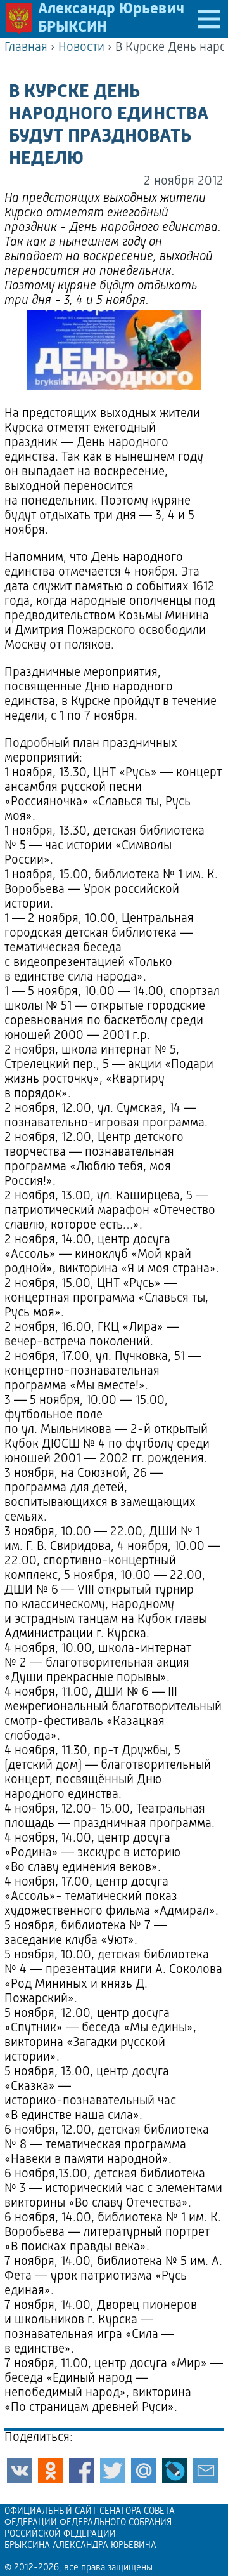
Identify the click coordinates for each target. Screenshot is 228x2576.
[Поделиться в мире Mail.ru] (144, 2471)
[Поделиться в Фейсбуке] (82, 2471)
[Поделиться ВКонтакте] (20, 2471)
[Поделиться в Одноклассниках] (51, 2471)
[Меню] (209, 19)
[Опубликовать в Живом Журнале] (175, 2471)
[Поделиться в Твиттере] (113, 2471)
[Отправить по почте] (206, 2471)
